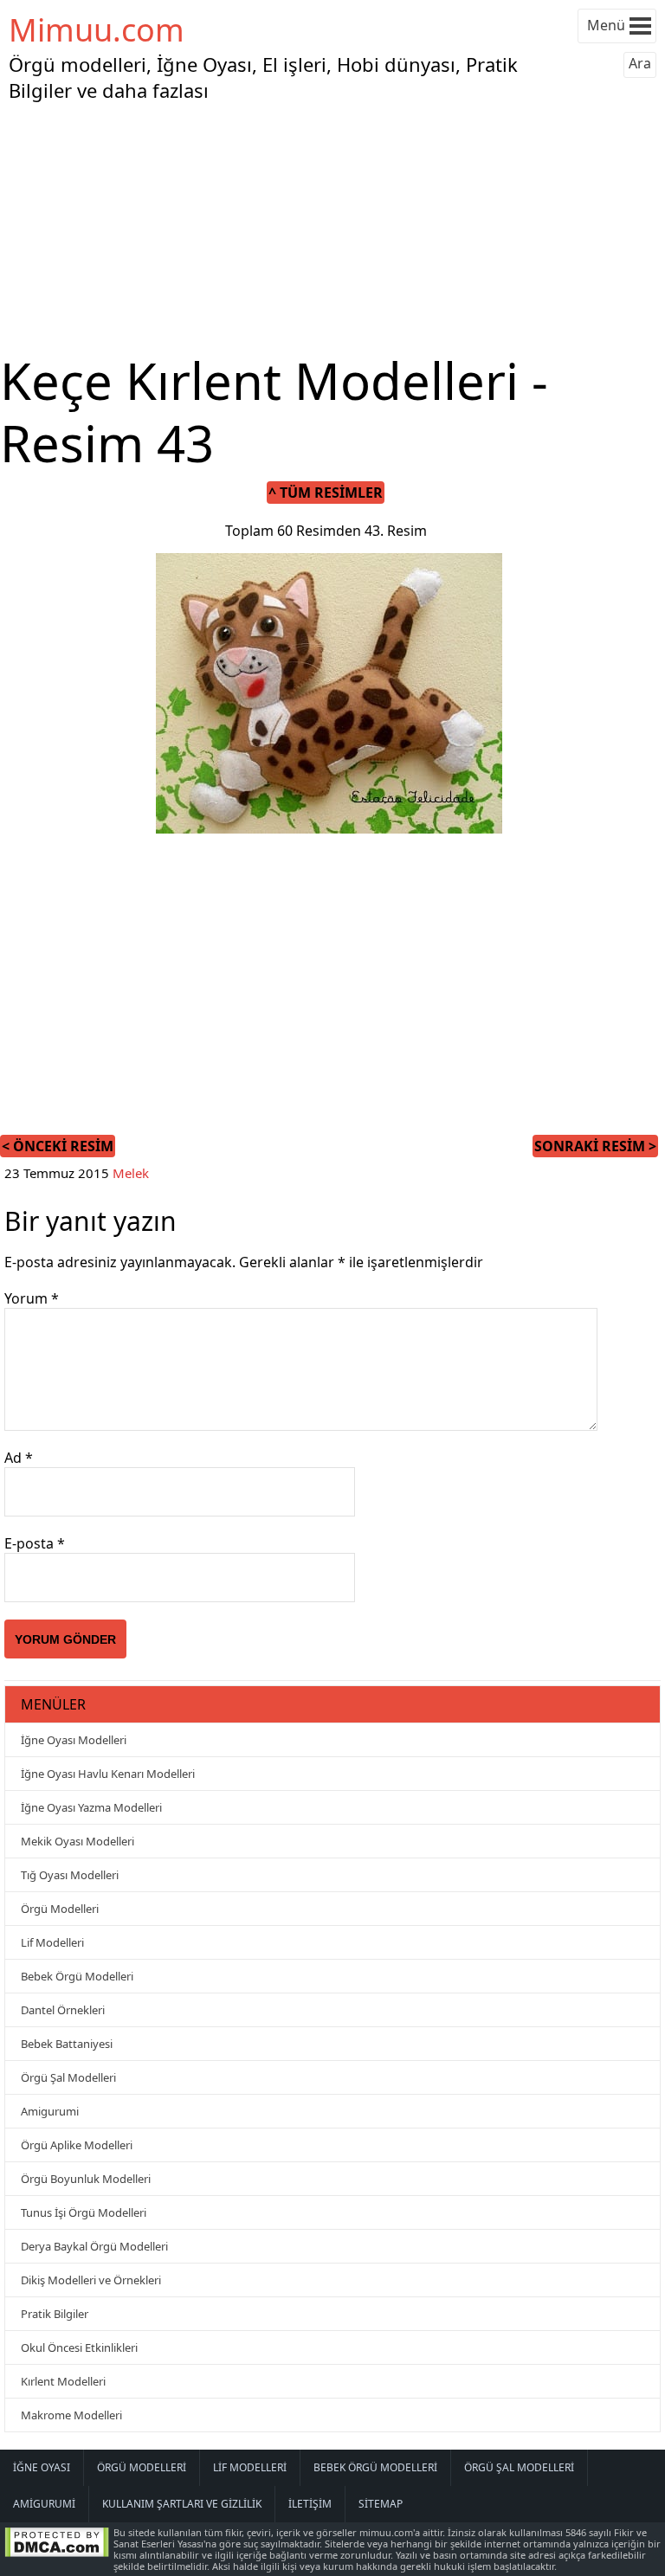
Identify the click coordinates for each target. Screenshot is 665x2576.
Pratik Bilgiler (55, 2314)
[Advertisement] (332, 229)
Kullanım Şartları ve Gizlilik (182, 2504)
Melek (131, 1173)
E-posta (35, 1543)
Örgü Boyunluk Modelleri (86, 2179)
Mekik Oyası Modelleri (77, 1841)
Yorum (32, 1298)
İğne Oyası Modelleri (74, 1740)
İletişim (310, 2504)
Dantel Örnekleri (63, 2010)
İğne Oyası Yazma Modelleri (91, 1807)
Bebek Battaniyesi (67, 2044)
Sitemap (381, 2504)
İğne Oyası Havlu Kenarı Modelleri (108, 1774)
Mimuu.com (97, 30)
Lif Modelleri (52, 1942)
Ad (19, 1458)
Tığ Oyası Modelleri (70, 1875)
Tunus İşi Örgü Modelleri (84, 2212)
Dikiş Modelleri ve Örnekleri (91, 2280)
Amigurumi (50, 2111)
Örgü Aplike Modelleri (77, 2145)
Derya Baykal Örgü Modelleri (94, 2246)
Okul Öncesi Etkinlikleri (79, 2347)
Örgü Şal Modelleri (68, 2077)
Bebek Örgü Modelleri (77, 1976)
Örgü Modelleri (60, 1909)
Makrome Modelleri (71, 2415)
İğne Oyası (42, 2467)
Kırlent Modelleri (63, 2381)
